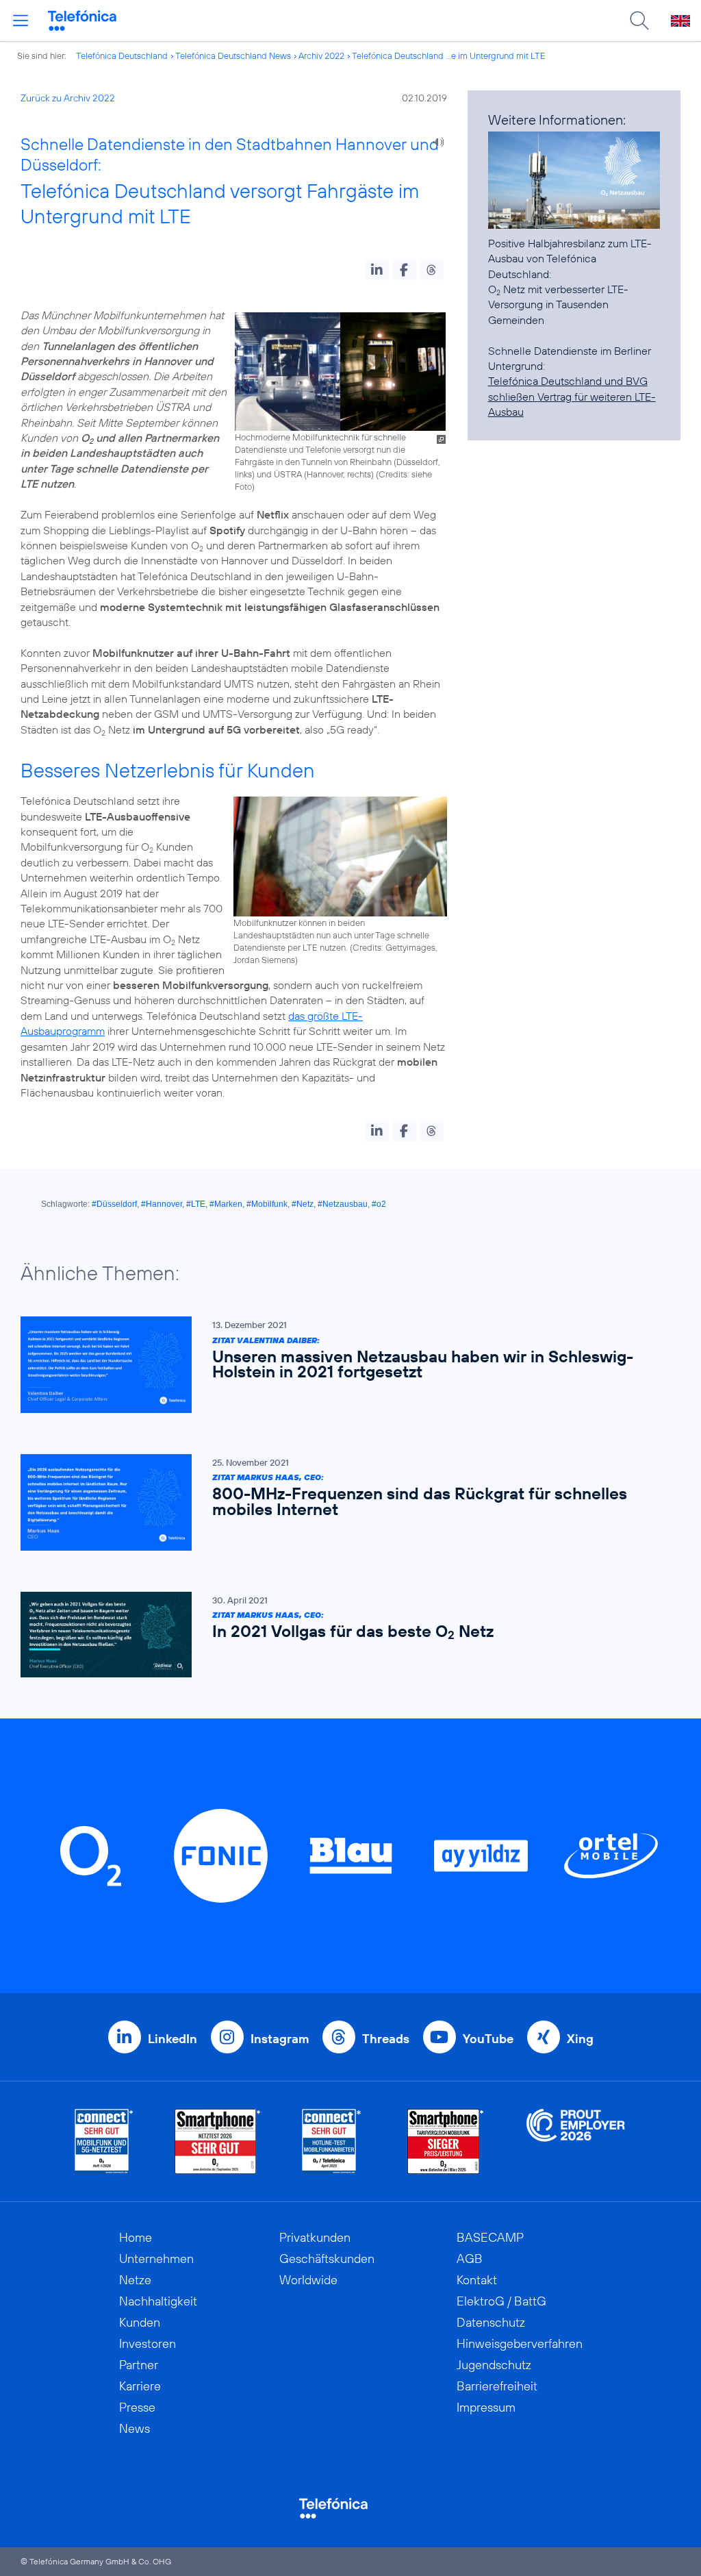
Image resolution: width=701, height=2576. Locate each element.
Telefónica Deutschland (122, 55)
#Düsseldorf (114, 1204)
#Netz (303, 1204)
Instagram (280, 2039)
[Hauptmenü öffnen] (21, 21)
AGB (470, 2259)
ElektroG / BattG (501, 2301)
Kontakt (477, 2280)
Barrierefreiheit (497, 2386)
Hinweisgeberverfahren (520, 2343)
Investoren (148, 2343)
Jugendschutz (494, 2365)
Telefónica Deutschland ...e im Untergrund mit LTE (449, 55)
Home (136, 2237)
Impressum (486, 2407)
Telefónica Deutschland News (233, 55)
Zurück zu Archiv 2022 (68, 98)
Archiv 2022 (321, 55)
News (135, 2428)
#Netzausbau (343, 1204)
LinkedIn (173, 2039)
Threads (386, 2039)
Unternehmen (156, 2259)
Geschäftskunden (327, 2259)
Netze (135, 2280)
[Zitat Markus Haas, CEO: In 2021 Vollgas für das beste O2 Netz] (344, 1635)
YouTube (488, 2039)
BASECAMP (490, 2237)
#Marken (226, 1204)
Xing (580, 2039)
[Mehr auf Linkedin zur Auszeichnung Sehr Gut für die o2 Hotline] (332, 2141)
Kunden (140, 2322)
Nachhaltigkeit (158, 2301)
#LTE (196, 1204)
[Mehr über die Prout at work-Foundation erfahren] (576, 2141)
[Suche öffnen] (639, 21)
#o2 (379, 1204)
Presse (137, 2407)
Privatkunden (315, 2237)
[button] (377, 270)
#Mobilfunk (267, 1204)
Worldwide (308, 2280)
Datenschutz (491, 2322)
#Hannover (162, 1204)
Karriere (140, 2386)
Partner (139, 2365)
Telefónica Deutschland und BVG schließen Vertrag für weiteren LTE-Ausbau (572, 396)
